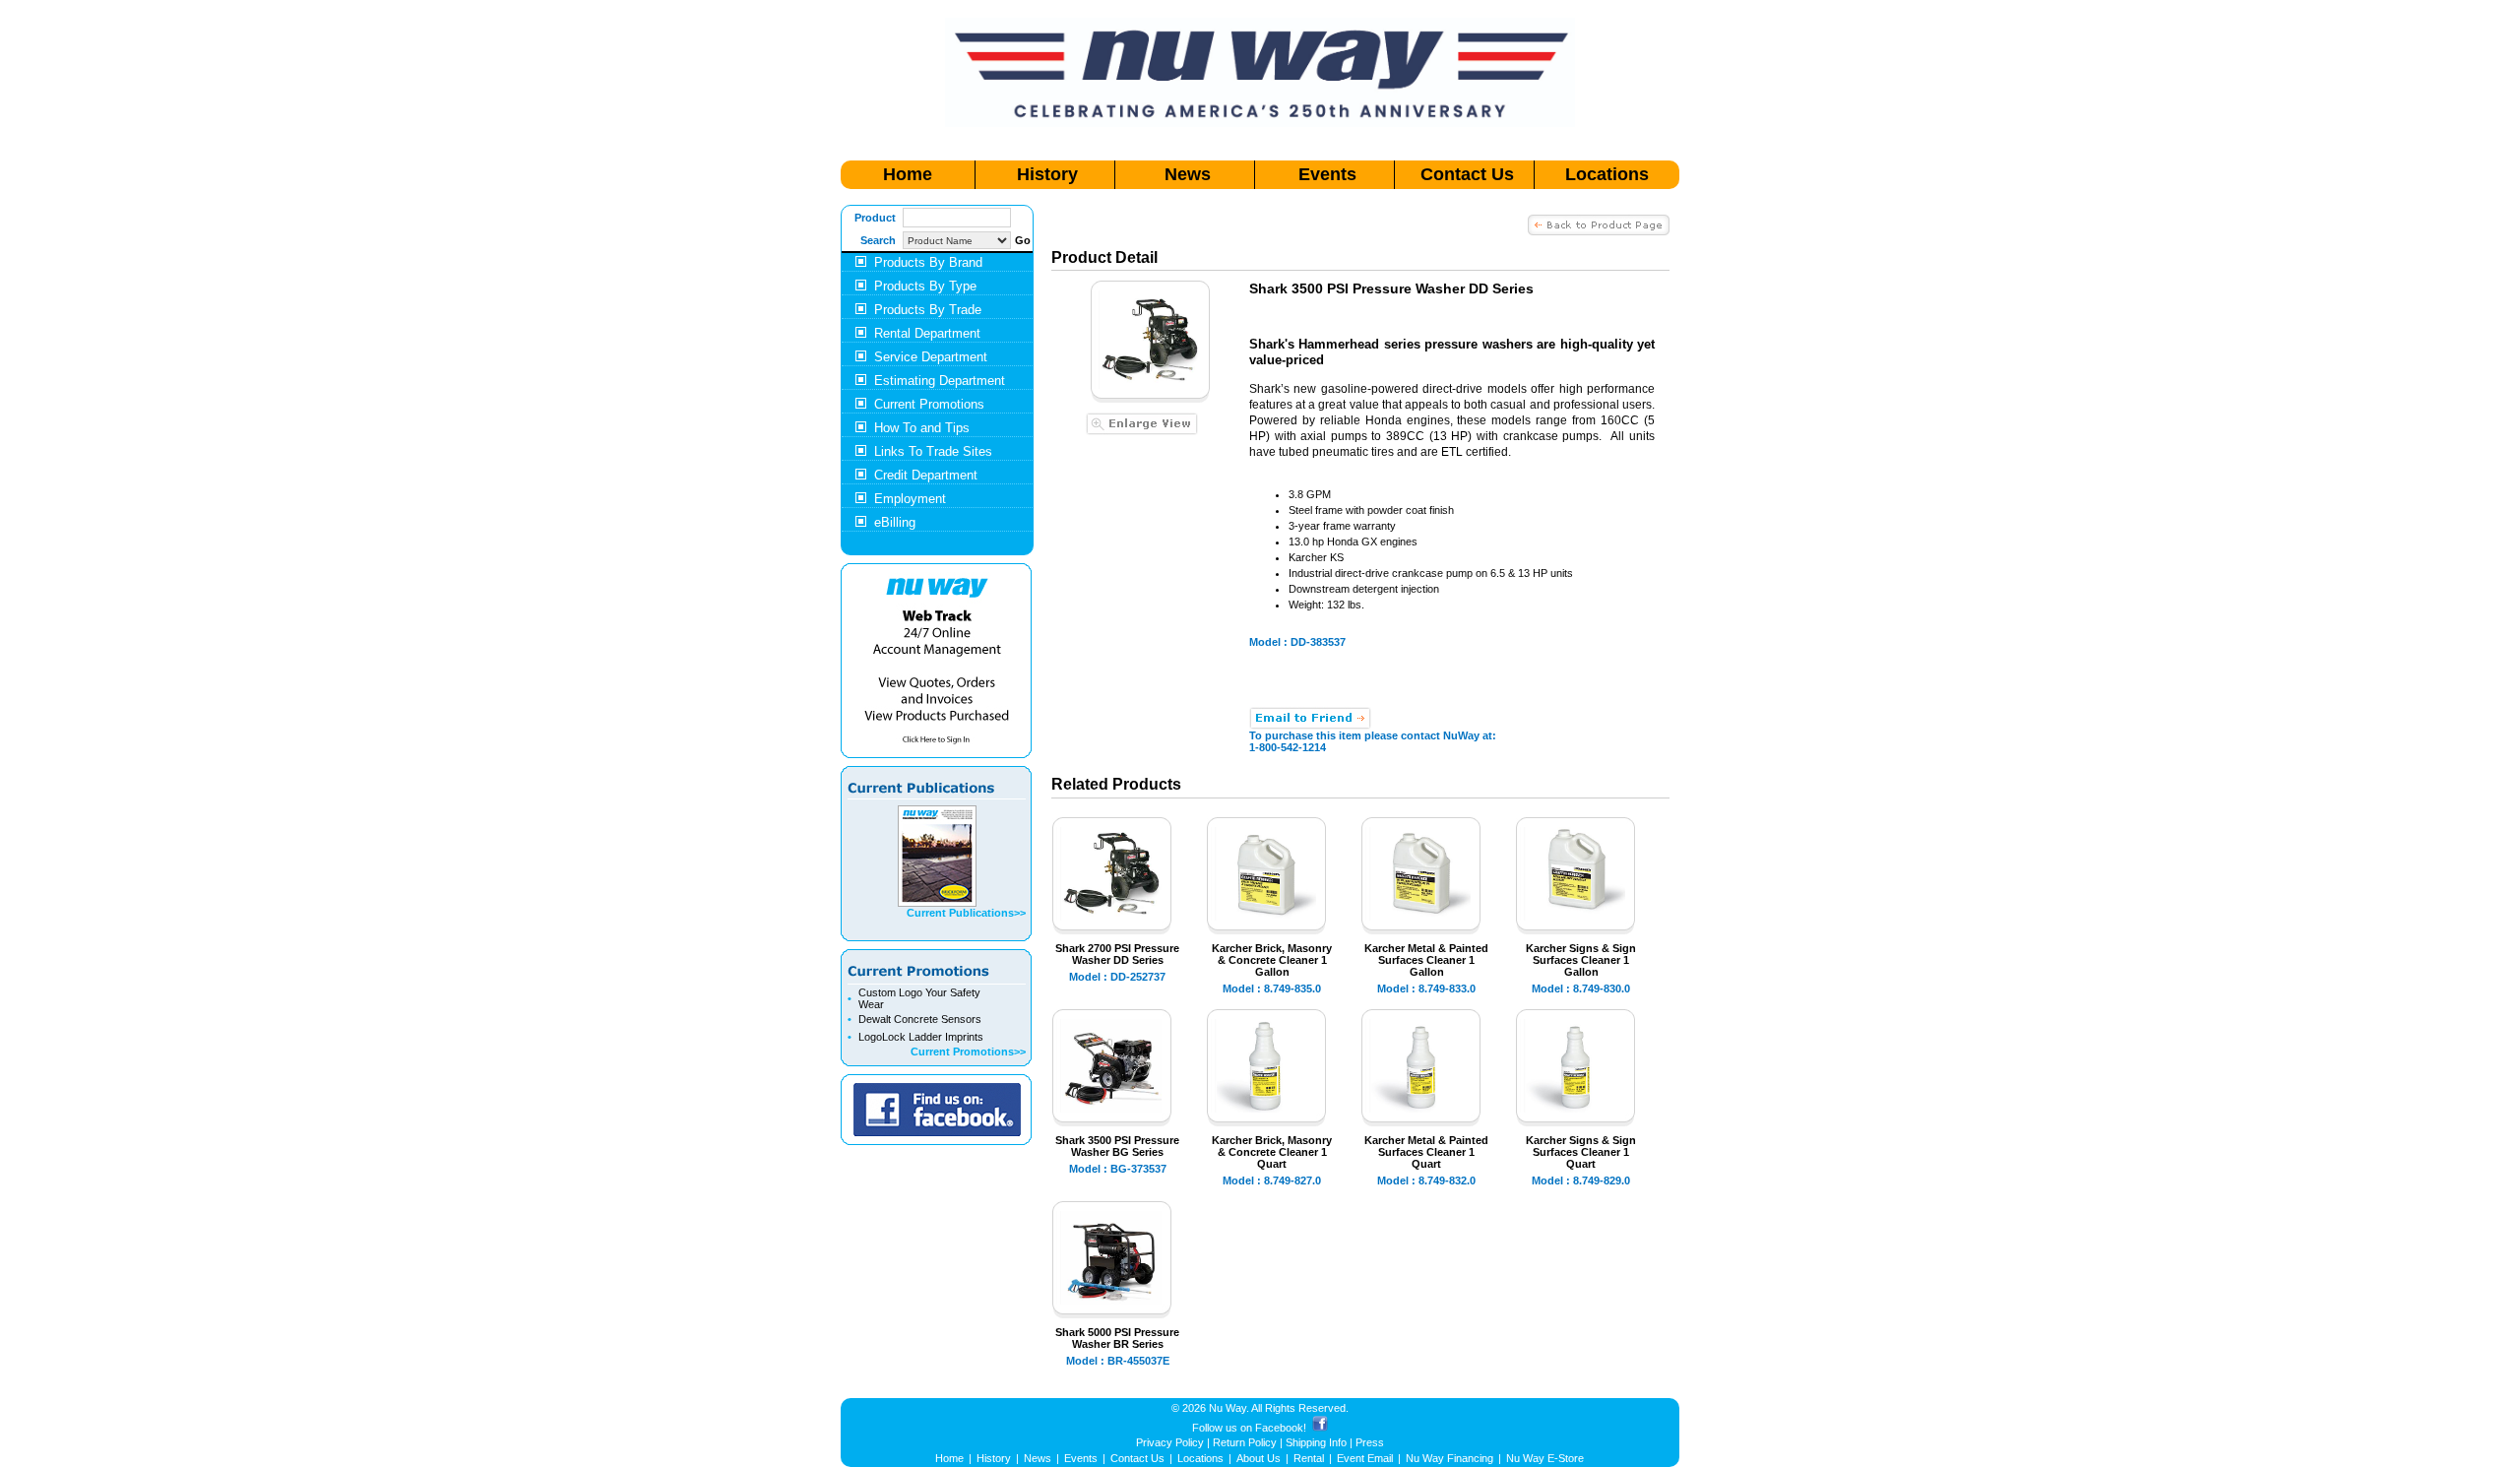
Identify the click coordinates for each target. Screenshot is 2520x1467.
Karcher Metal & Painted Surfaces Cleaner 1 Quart (1426, 1152)
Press (1370, 1442)
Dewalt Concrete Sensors (920, 1019)
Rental (1309, 1458)
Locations (1607, 174)
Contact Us (1467, 174)
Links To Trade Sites (933, 451)
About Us (1259, 1458)
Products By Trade (928, 310)
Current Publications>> (966, 913)
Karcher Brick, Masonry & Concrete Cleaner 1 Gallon (1272, 960)
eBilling (895, 522)
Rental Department (927, 333)
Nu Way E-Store (1545, 1458)
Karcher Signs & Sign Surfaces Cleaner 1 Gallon (1581, 960)
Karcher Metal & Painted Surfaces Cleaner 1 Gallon (1426, 960)
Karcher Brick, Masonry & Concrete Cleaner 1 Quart (1272, 1152)
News (1188, 174)
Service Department (931, 357)
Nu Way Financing (1449, 1458)
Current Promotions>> (968, 1052)
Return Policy (1245, 1442)
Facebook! (1281, 1428)
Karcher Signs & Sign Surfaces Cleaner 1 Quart (1581, 1152)
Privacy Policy (1170, 1442)
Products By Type (925, 286)
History (1047, 174)
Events (1327, 174)
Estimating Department (940, 381)
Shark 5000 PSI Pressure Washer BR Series (1117, 1338)
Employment (910, 499)
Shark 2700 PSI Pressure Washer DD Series (1117, 954)
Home (908, 174)
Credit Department (926, 475)
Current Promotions (929, 404)
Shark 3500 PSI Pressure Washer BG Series (1117, 1146)
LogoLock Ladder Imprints (921, 1037)
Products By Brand (928, 262)
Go (1023, 240)
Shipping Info (1316, 1442)
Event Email (1365, 1458)
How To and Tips (922, 428)
